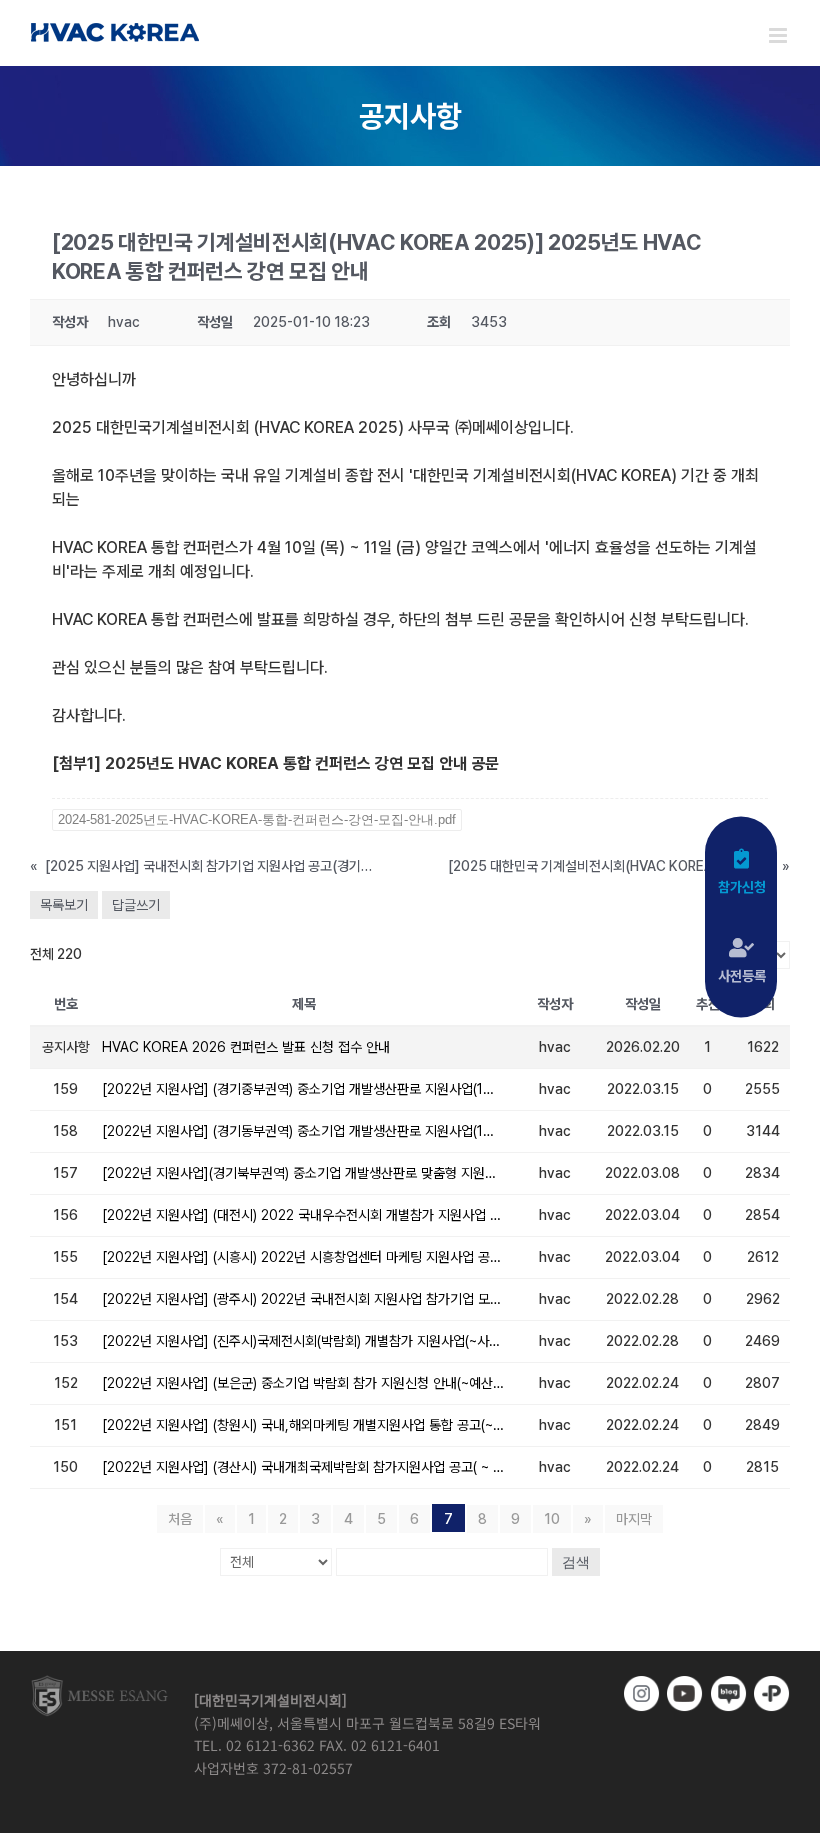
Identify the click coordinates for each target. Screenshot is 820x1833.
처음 (180, 1519)
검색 (576, 1562)
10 (552, 1519)
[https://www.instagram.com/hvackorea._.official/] (641, 1693)
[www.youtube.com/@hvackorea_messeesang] (684, 1693)
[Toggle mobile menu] (779, 35)
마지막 (634, 1519)
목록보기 (64, 905)
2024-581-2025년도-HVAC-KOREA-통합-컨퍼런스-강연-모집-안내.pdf (257, 819)
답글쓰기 (136, 905)
